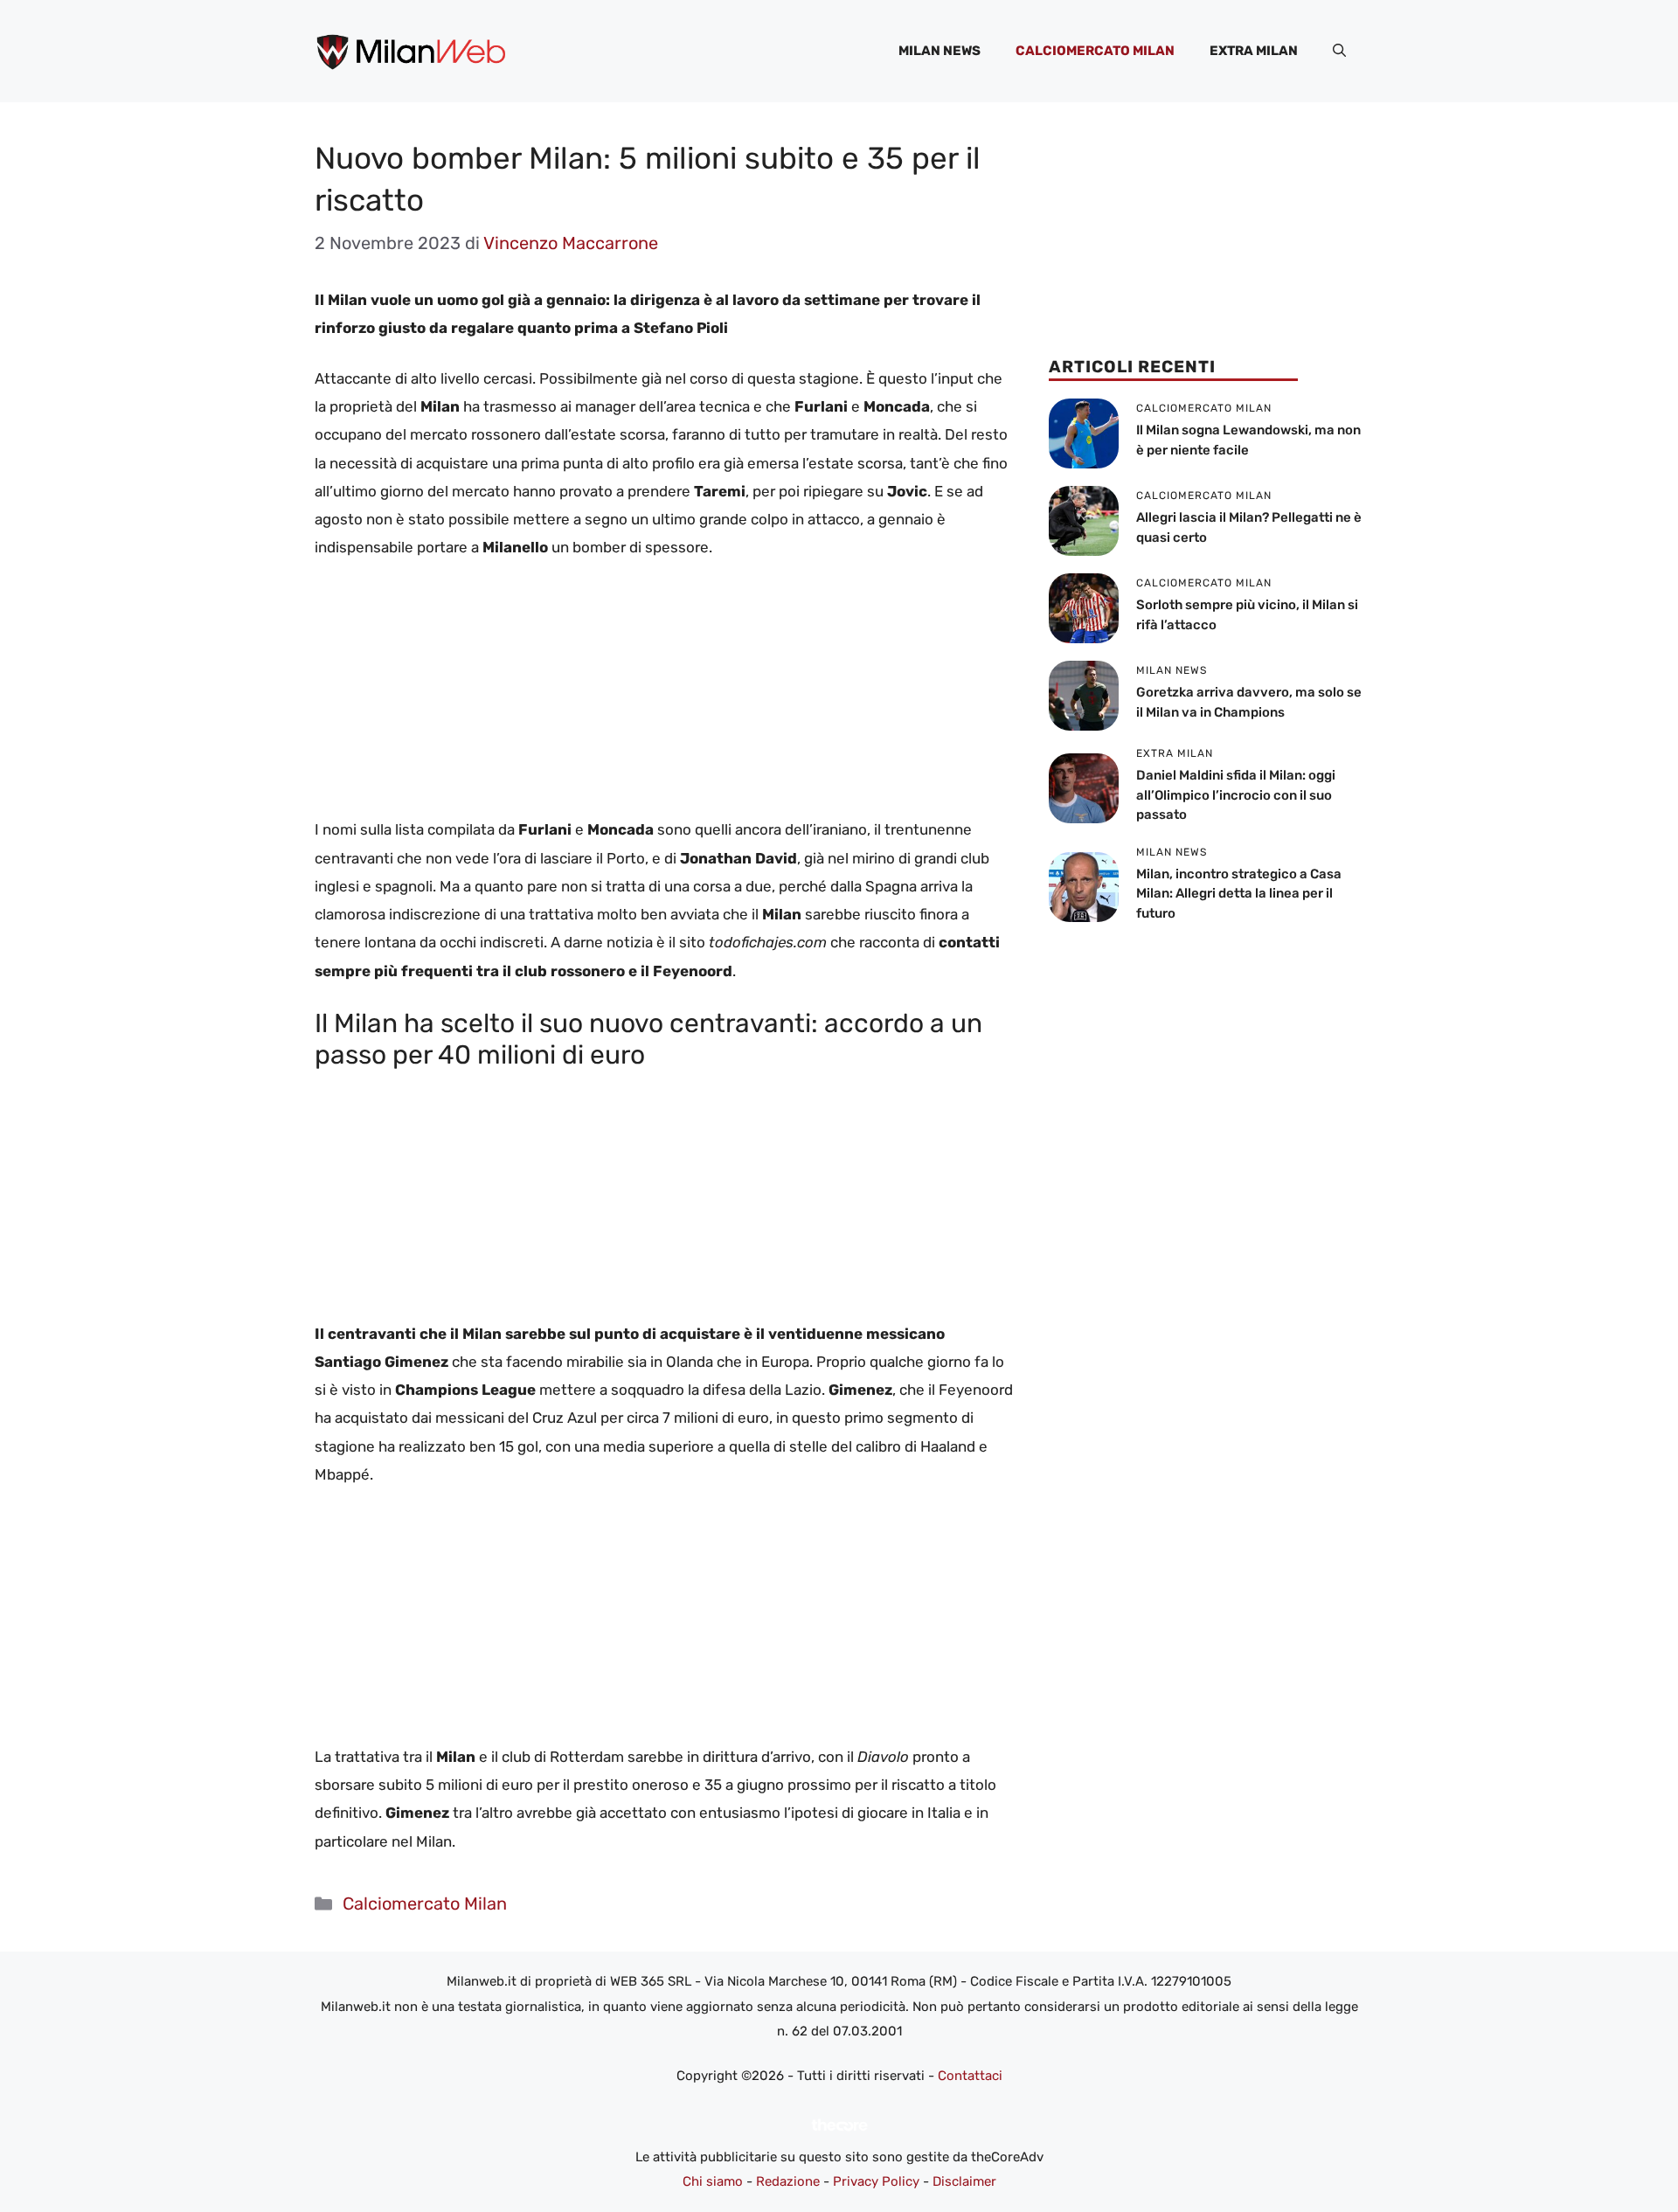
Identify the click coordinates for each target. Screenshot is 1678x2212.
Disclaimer (964, 2181)
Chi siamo (713, 2181)
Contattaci (970, 2076)
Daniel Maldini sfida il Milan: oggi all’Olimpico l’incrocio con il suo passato (1236, 795)
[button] (1339, 51)
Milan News (940, 51)
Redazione (788, 2181)
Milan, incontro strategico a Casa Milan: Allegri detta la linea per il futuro (1239, 894)
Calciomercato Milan (1095, 51)
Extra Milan (1254, 51)
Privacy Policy (876, 2181)
